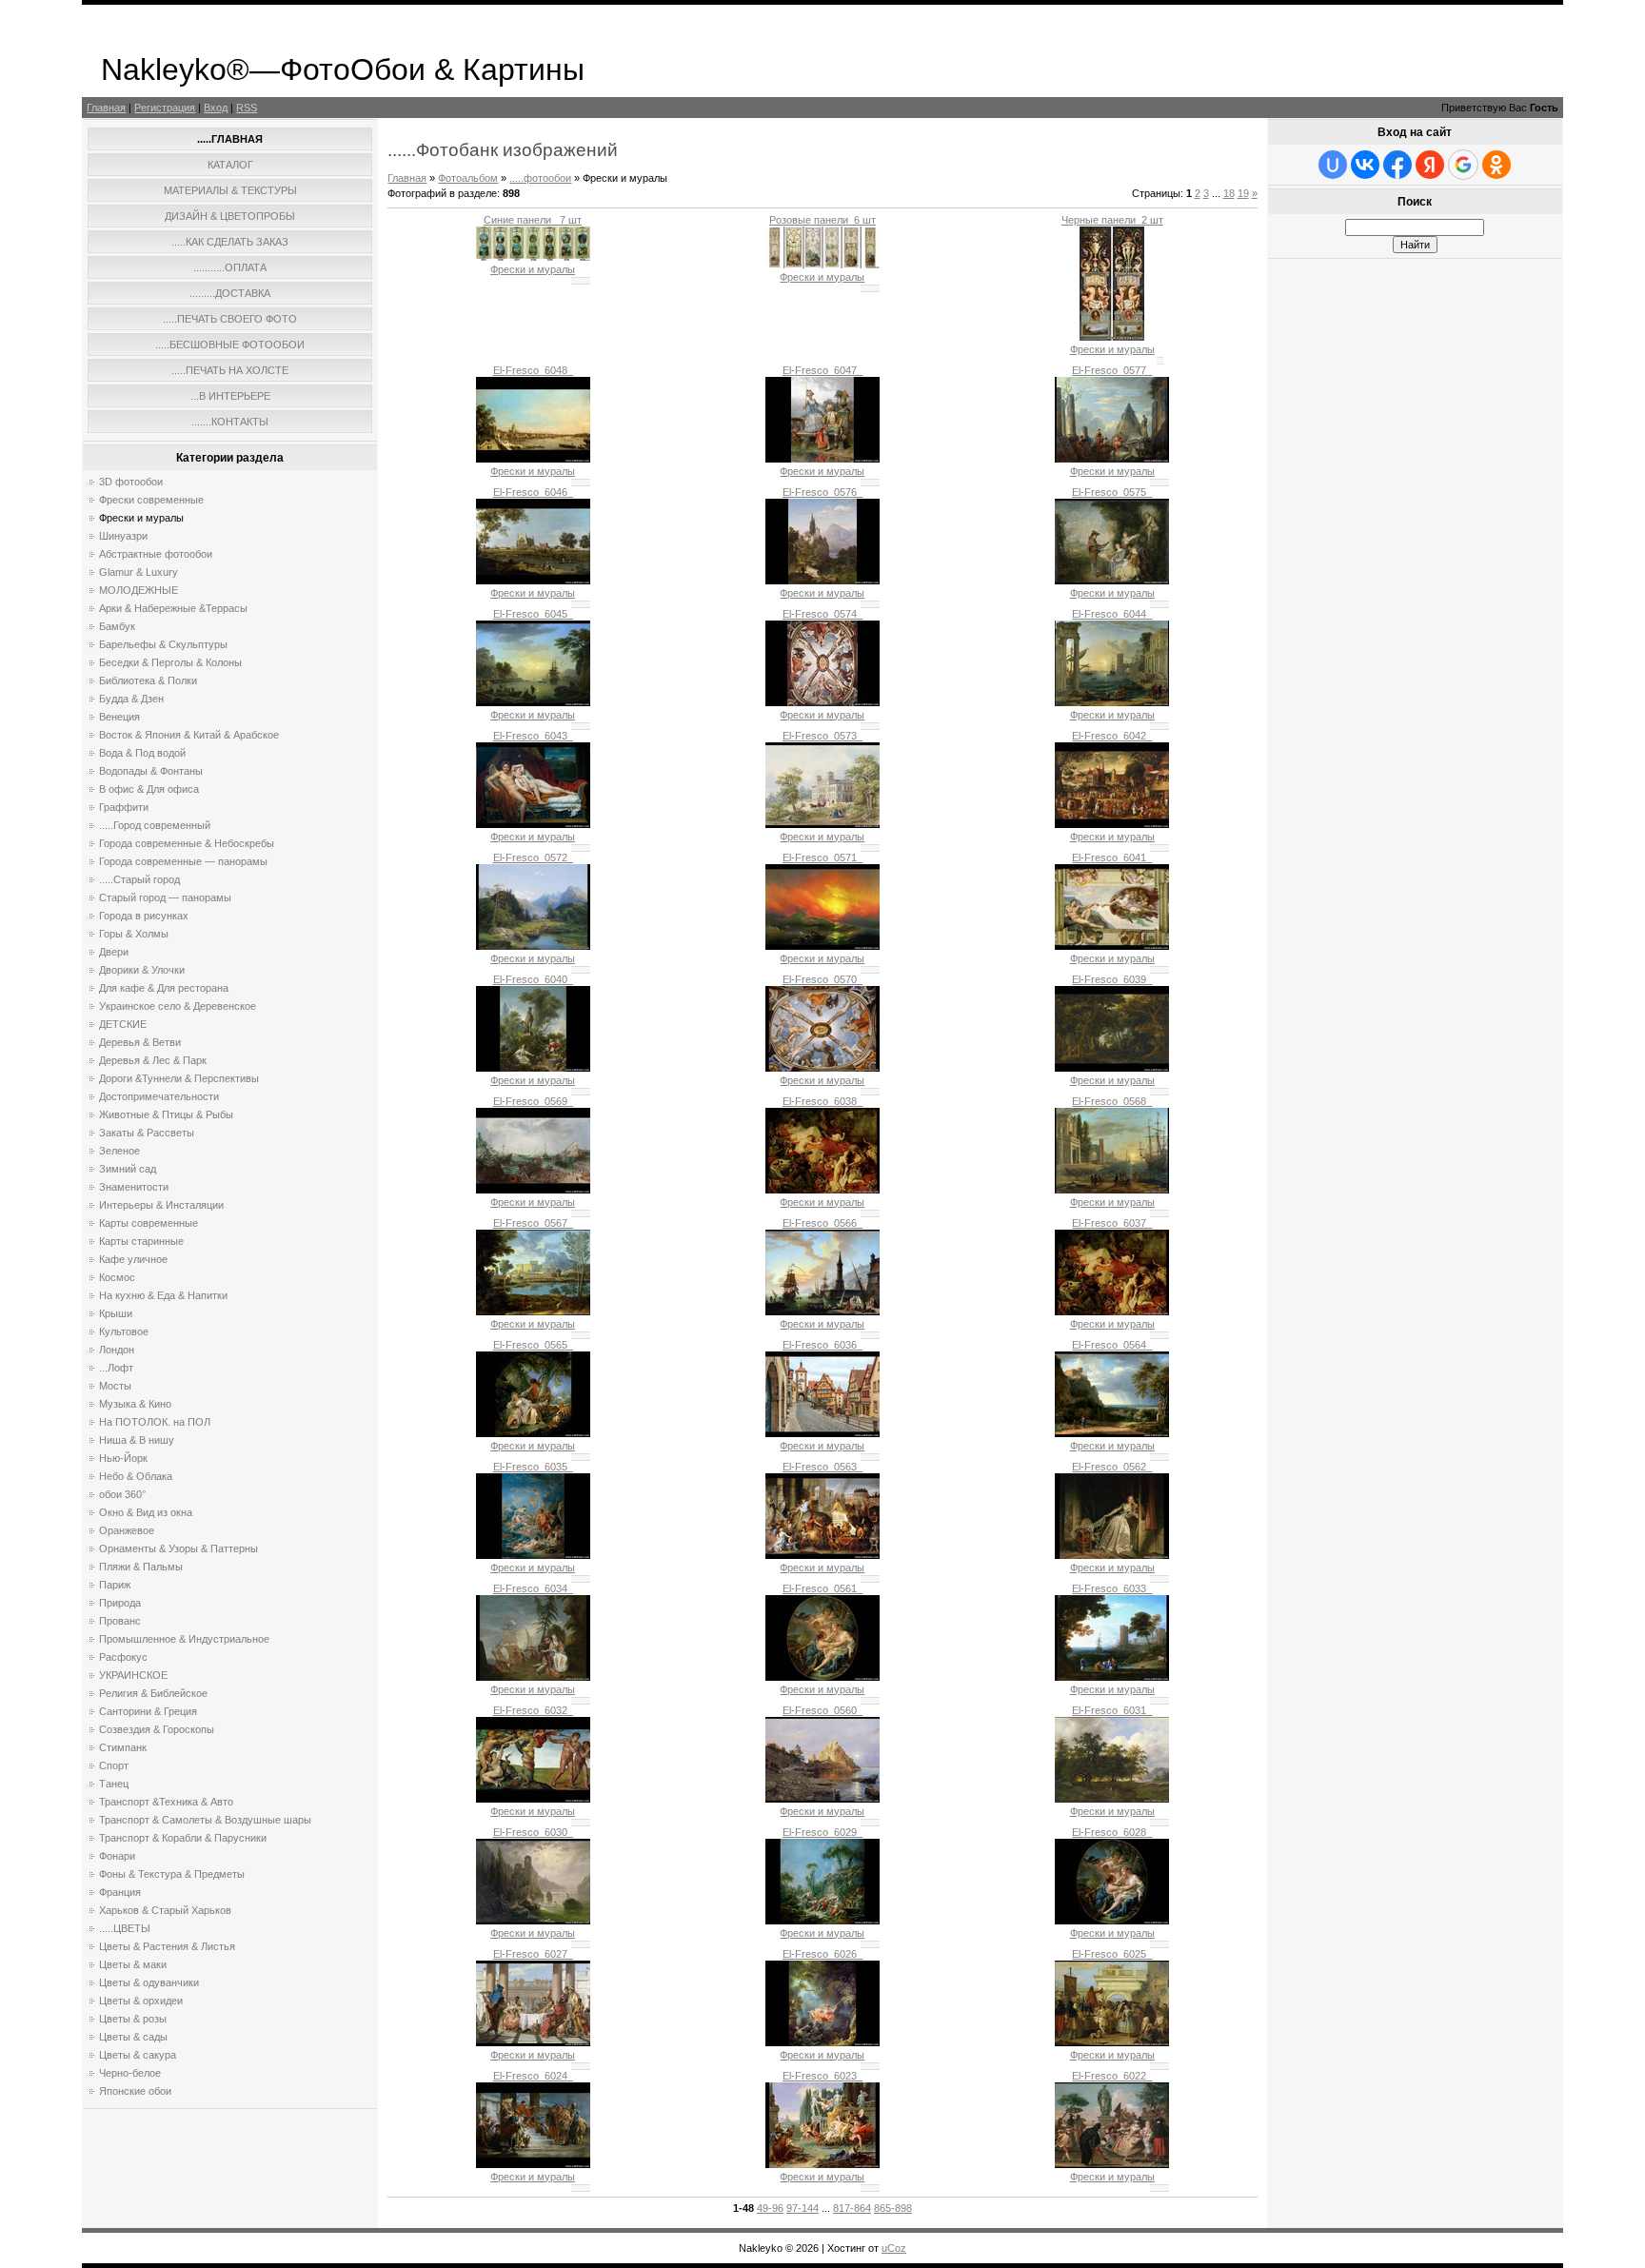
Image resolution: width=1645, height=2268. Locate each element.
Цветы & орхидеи (141, 2001)
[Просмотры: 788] (822, 1677)
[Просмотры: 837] (1112, 1433)
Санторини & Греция (148, 1711)
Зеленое (119, 1151)
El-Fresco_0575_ (1112, 492)
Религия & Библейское (153, 1693)
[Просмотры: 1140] (822, 1921)
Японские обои (135, 2091)
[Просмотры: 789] (533, 2042)
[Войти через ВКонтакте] (1365, 165)
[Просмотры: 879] (533, 1799)
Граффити (124, 807)
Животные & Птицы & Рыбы (166, 1114)
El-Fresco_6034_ (533, 1588)
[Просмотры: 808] (822, 1068)
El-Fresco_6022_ (1112, 2076)
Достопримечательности (159, 1096)
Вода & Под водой (142, 753)
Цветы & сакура (138, 2055)
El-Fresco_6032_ (533, 1710)
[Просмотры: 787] (822, 1311)
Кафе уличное (133, 1259)
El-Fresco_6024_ (533, 2076)
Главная (106, 108)
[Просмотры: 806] (822, 946)
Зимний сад (128, 1169)
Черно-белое (130, 2073)
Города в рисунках (144, 916)
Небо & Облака (136, 1476)
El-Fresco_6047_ (822, 370)
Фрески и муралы (141, 518)
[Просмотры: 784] (1112, 1799)
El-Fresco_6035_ (533, 1467)
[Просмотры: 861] (533, 824)
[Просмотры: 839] (1112, 1190)
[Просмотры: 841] (822, 2164)
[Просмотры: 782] (1112, 1555)
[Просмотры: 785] (533, 946)
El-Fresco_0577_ (1112, 370)
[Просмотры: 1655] (533, 257)
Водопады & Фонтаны (151, 771)
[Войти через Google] (1463, 165)
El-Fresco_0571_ (822, 858)
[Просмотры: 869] (533, 1190)
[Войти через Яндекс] (1430, 165)
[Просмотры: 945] (1112, 1677)
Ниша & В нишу (137, 1440)
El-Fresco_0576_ (822, 492)
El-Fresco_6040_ (533, 979)
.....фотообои (540, 178)
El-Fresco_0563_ (822, 1467)
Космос (117, 1277)
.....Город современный (155, 825)
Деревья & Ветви (140, 1042)
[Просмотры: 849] (1112, 2164)
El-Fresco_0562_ (1112, 1467)
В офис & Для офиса (149, 789)
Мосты (115, 1386)
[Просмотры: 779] (1112, 1311)
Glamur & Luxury (139, 572)
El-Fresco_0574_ (822, 614)
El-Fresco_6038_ (822, 1101)
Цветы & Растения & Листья (167, 1946)
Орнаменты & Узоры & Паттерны (178, 1548)
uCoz (894, 2248)
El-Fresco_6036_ (822, 1345)
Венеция (119, 717)
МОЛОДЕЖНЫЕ (139, 590)
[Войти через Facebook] (1397, 165)
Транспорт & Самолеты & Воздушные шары (205, 1820)
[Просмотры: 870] (822, 1555)
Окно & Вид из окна (146, 1512)
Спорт (114, 1765)
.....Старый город (139, 879)
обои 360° (122, 1494)
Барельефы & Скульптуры (163, 644)
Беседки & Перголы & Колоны (170, 662)
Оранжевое (127, 1530)
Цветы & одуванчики (149, 1982)
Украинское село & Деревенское (178, 1006)
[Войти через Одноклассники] (1496, 165)
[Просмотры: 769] (1112, 2042)
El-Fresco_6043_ (533, 736)
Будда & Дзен (131, 699)
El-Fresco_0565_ (533, 1345)
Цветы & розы (133, 2019)
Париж (115, 1585)
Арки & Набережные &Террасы (173, 608)
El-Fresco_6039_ (1112, 979)
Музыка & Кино (135, 1404)
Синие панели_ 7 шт (533, 220)
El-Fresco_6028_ (1112, 1832)
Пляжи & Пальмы (141, 1567)
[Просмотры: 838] (1112, 946)
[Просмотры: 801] (1112, 459)
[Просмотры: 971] (822, 824)
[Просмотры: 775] (533, 1433)
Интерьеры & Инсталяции (161, 1205)
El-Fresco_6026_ (822, 1954)
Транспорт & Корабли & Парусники (183, 1838)
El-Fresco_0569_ (533, 1101)
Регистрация (165, 108)
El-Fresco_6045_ (533, 614)
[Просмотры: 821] (533, 459)
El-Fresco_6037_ (1112, 1223)
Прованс (120, 1621)
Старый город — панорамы (165, 897)
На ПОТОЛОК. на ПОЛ (155, 1422)
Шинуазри (123, 536)
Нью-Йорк (123, 1458)
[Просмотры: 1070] (1112, 337)
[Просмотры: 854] (1112, 824)
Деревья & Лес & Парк (153, 1060)
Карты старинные (141, 1241)
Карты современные (149, 1223)
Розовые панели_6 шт (822, 220)
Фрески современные (151, 500)
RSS (247, 108)
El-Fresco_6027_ (533, 1954)
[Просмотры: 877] (822, 459)
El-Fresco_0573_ (822, 736)
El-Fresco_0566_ (822, 1223)
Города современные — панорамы (183, 861)
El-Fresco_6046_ (533, 492)
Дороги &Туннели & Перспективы (179, 1078)
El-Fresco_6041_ (1112, 858)
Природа (120, 1603)
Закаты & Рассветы (147, 1133)
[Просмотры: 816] (533, 1068)
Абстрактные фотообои (156, 554)
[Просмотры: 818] (533, 1311)
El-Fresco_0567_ (533, 1223)
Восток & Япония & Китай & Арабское (189, 735)
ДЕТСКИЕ (123, 1024)
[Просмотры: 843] (822, 581)
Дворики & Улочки (142, 970)
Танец (114, 1784)
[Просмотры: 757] (822, 1190)
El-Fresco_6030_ (533, 1832)
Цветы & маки (133, 1964)
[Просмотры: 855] (1112, 1068)
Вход (216, 108)
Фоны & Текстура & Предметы (172, 1874)
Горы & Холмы (134, 934)
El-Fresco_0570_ (822, 979)
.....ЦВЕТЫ (125, 1928)
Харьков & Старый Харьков (165, 1910)
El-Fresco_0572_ (533, 858)
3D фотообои (131, 482)
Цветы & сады (133, 2037)
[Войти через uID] (1333, 165)
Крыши (116, 1313)
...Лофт (116, 1368)
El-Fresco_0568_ (1112, 1101)
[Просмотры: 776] (1112, 702)
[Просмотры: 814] (822, 702)
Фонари (117, 1856)
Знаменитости (134, 1187)
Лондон (117, 1350)
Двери (114, 952)
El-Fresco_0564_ (1112, 1345)
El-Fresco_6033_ (1112, 1588)
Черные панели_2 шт (1112, 220)
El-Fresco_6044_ (1112, 614)
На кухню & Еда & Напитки (163, 1295)
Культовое (124, 1331)
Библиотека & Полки (148, 680)
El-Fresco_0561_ (822, 1588)
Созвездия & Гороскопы (157, 1729)
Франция (120, 1892)
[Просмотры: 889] (822, 2042)
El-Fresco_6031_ (1112, 1710)
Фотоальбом (468, 178)
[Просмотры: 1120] (533, 581)
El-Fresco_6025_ (1112, 1954)
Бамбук (117, 626)
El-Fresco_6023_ (822, 2076)
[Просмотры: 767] (1112, 1921)
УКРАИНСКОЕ (133, 1675)
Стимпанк (123, 1747)
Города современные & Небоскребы (187, 843)
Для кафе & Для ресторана (164, 988)
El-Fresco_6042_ (1112, 736)
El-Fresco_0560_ (822, 1710)
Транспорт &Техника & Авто (166, 1802)
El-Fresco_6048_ (533, 370)
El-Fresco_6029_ (822, 1832)
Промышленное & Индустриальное (184, 1639)
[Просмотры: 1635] (822, 265)
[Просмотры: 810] (533, 1921)
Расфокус (123, 1657)
